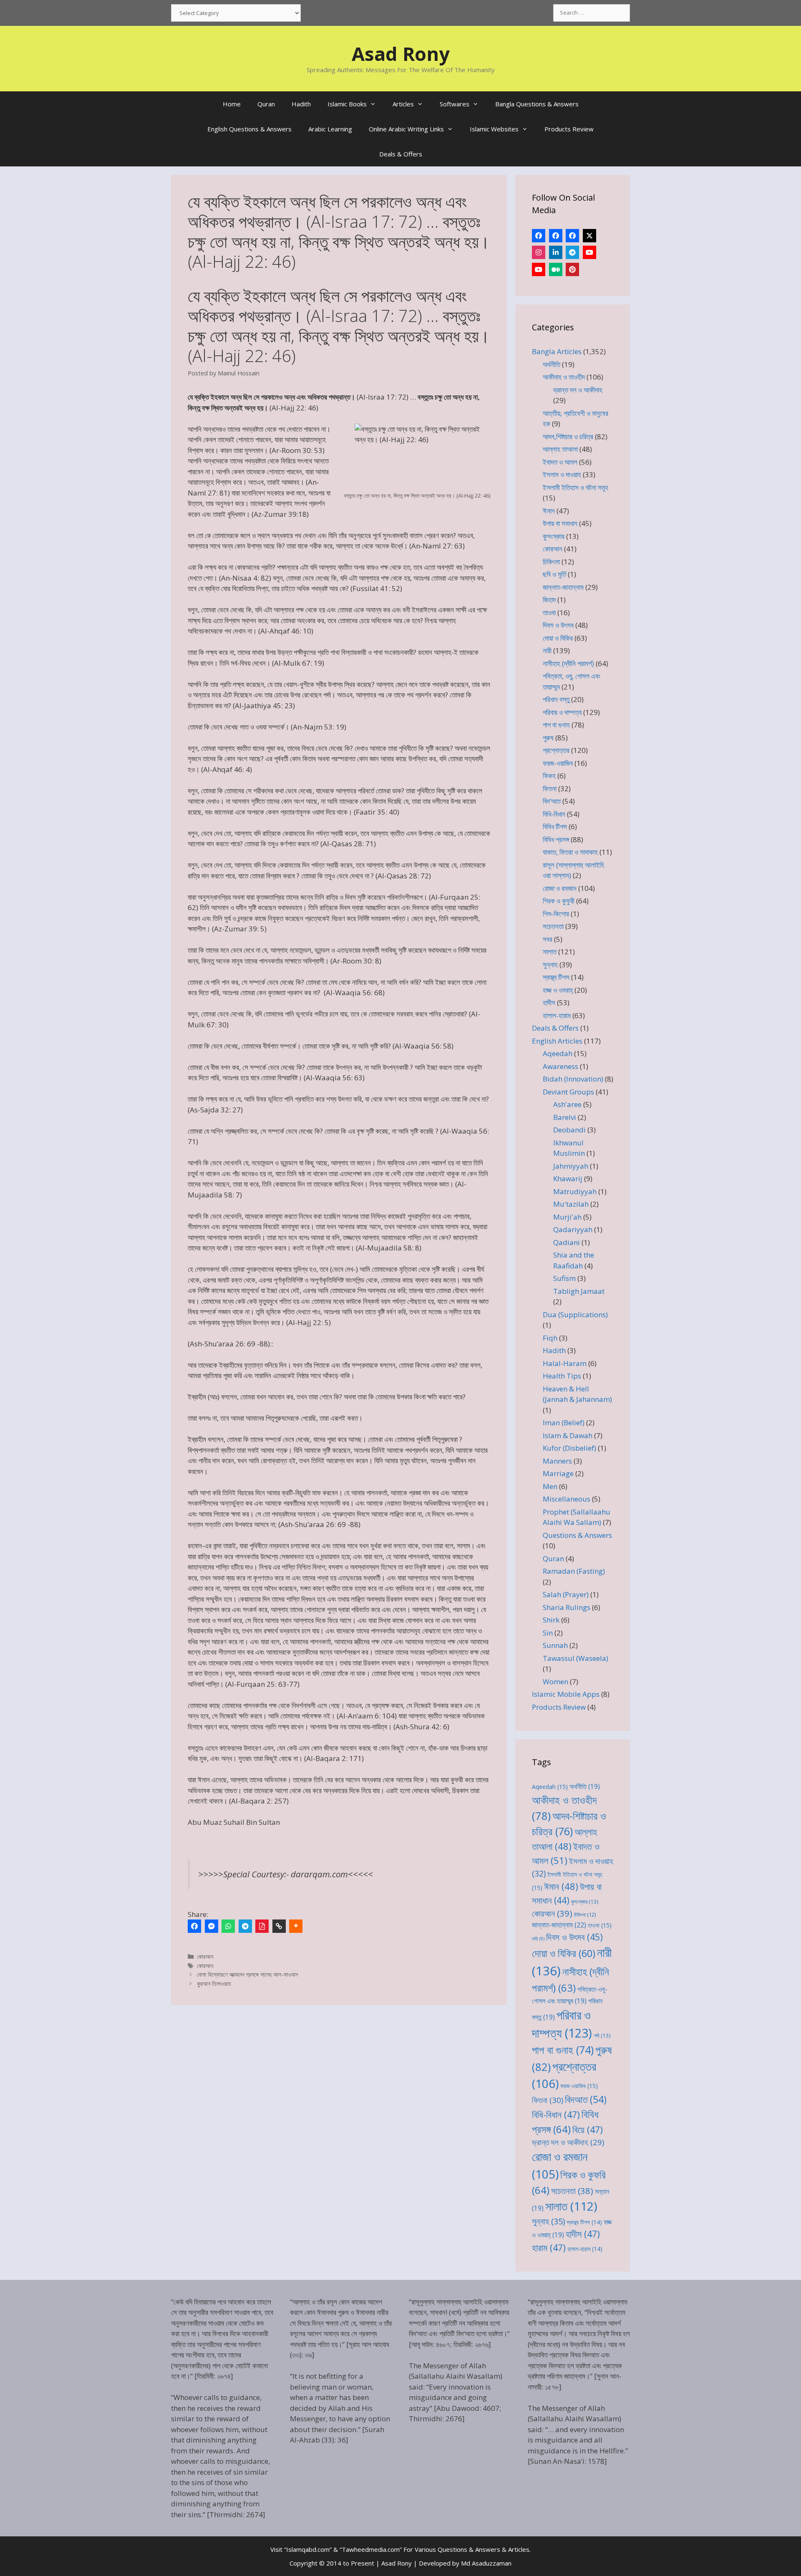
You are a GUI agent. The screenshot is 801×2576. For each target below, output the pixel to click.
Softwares (455, 104)
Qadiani (567, 1242)
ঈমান (549, 511)
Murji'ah (567, 1217)
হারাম (549, 2248)
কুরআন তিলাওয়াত (214, 1984)
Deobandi (569, 1130)
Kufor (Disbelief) (569, 1448)
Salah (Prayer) (566, 1594)
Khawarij (568, 1179)
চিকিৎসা (551, 562)
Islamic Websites (494, 129)
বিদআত (586, 2099)
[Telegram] (245, 1926)
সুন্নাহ (550, 965)
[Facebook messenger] (212, 1926)
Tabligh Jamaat (579, 1291)
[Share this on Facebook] (194, 1926)
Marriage (558, 1473)
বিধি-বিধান (554, 814)
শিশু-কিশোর (556, 914)
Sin (548, 1633)
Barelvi (565, 1117)
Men (550, 1486)
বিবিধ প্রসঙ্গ (556, 839)
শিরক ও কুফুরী (559, 901)
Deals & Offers (401, 154)
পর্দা (602, 2035)
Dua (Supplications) (575, 1314)
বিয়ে (588, 2129)
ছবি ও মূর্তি (554, 574)
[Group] (572, 236)
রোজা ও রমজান (560, 888)
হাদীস (549, 1002)
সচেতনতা (553, 926)
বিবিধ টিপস (555, 826)
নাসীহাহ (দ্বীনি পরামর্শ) (568, 663)
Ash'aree (567, 1104)
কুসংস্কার (554, 536)
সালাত (550, 952)
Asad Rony (401, 54)
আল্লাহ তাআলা (560, 449)
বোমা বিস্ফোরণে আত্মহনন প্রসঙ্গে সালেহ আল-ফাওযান (247, 1974)
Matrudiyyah (575, 1191)
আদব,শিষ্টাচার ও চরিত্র (568, 436)
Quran (266, 104)
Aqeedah (558, 1053)
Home (232, 104)
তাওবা (549, 613)
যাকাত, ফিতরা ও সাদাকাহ (570, 852)
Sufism (564, 1278)
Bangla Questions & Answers (537, 104)
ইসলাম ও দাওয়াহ (562, 474)
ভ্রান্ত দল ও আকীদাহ (578, 390)
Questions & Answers (577, 1535)
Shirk (551, 1620)
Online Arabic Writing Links (406, 129)
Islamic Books (347, 104)
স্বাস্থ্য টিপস (556, 977)
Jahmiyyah (571, 1166)
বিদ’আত (552, 801)
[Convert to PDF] (262, 1926)
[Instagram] (539, 252)
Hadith (301, 104)
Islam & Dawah (568, 1435)
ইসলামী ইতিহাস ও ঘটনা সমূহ (576, 487)
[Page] (556, 236)
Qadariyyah (573, 1229)
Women (555, 1682)
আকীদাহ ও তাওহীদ (564, 377)
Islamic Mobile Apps (566, 1694)
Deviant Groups (568, 1092)
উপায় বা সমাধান (560, 523)
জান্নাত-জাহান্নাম (563, 587)
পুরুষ (548, 738)
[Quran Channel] (539, 269)
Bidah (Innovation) (573, 1079)
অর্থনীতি (552, 364)
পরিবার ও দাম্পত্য (562, 712)
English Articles (557, 1041)
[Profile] (539, 236)
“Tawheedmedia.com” (371, 2549)
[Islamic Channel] (589, 252)
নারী (547, 650)
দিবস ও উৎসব (558, 625)
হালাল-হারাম (557, 1015)
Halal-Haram (565, 1363)
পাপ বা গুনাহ (556, 725)
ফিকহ (549, 776)
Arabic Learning (330, 129)
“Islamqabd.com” (308, 2549)
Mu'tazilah (571, 1204)
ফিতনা (550, 789)
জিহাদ (549, 600)
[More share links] (296, 1926)
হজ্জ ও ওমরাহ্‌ (558, 990)
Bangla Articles (557, 351)
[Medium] (556, 269)
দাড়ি (538, 1939)
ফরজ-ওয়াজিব (558, 763)
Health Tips (562, 1376)
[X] (589, 236)
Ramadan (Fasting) (574, 1571)
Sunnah (555, 1645)
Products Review (569, 129)
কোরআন (205, 1956)
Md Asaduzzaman (486, 2563)
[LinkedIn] (556, 252)
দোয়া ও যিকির (558, 638)
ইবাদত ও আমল (560, 462)
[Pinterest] (572, 269)
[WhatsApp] (228, 1926)
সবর (548, 939)
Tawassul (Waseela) (576, 1658)
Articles (403, 104)
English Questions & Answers (249, 129)
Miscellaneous (567, 1499)
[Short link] (279, 1926)
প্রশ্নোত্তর (556, 750)
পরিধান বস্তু (556, 699)
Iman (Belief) (564, 1423)
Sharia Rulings (567, 1607)
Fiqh (550, 1338)
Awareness (560, 1066)
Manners (557, 1461)
